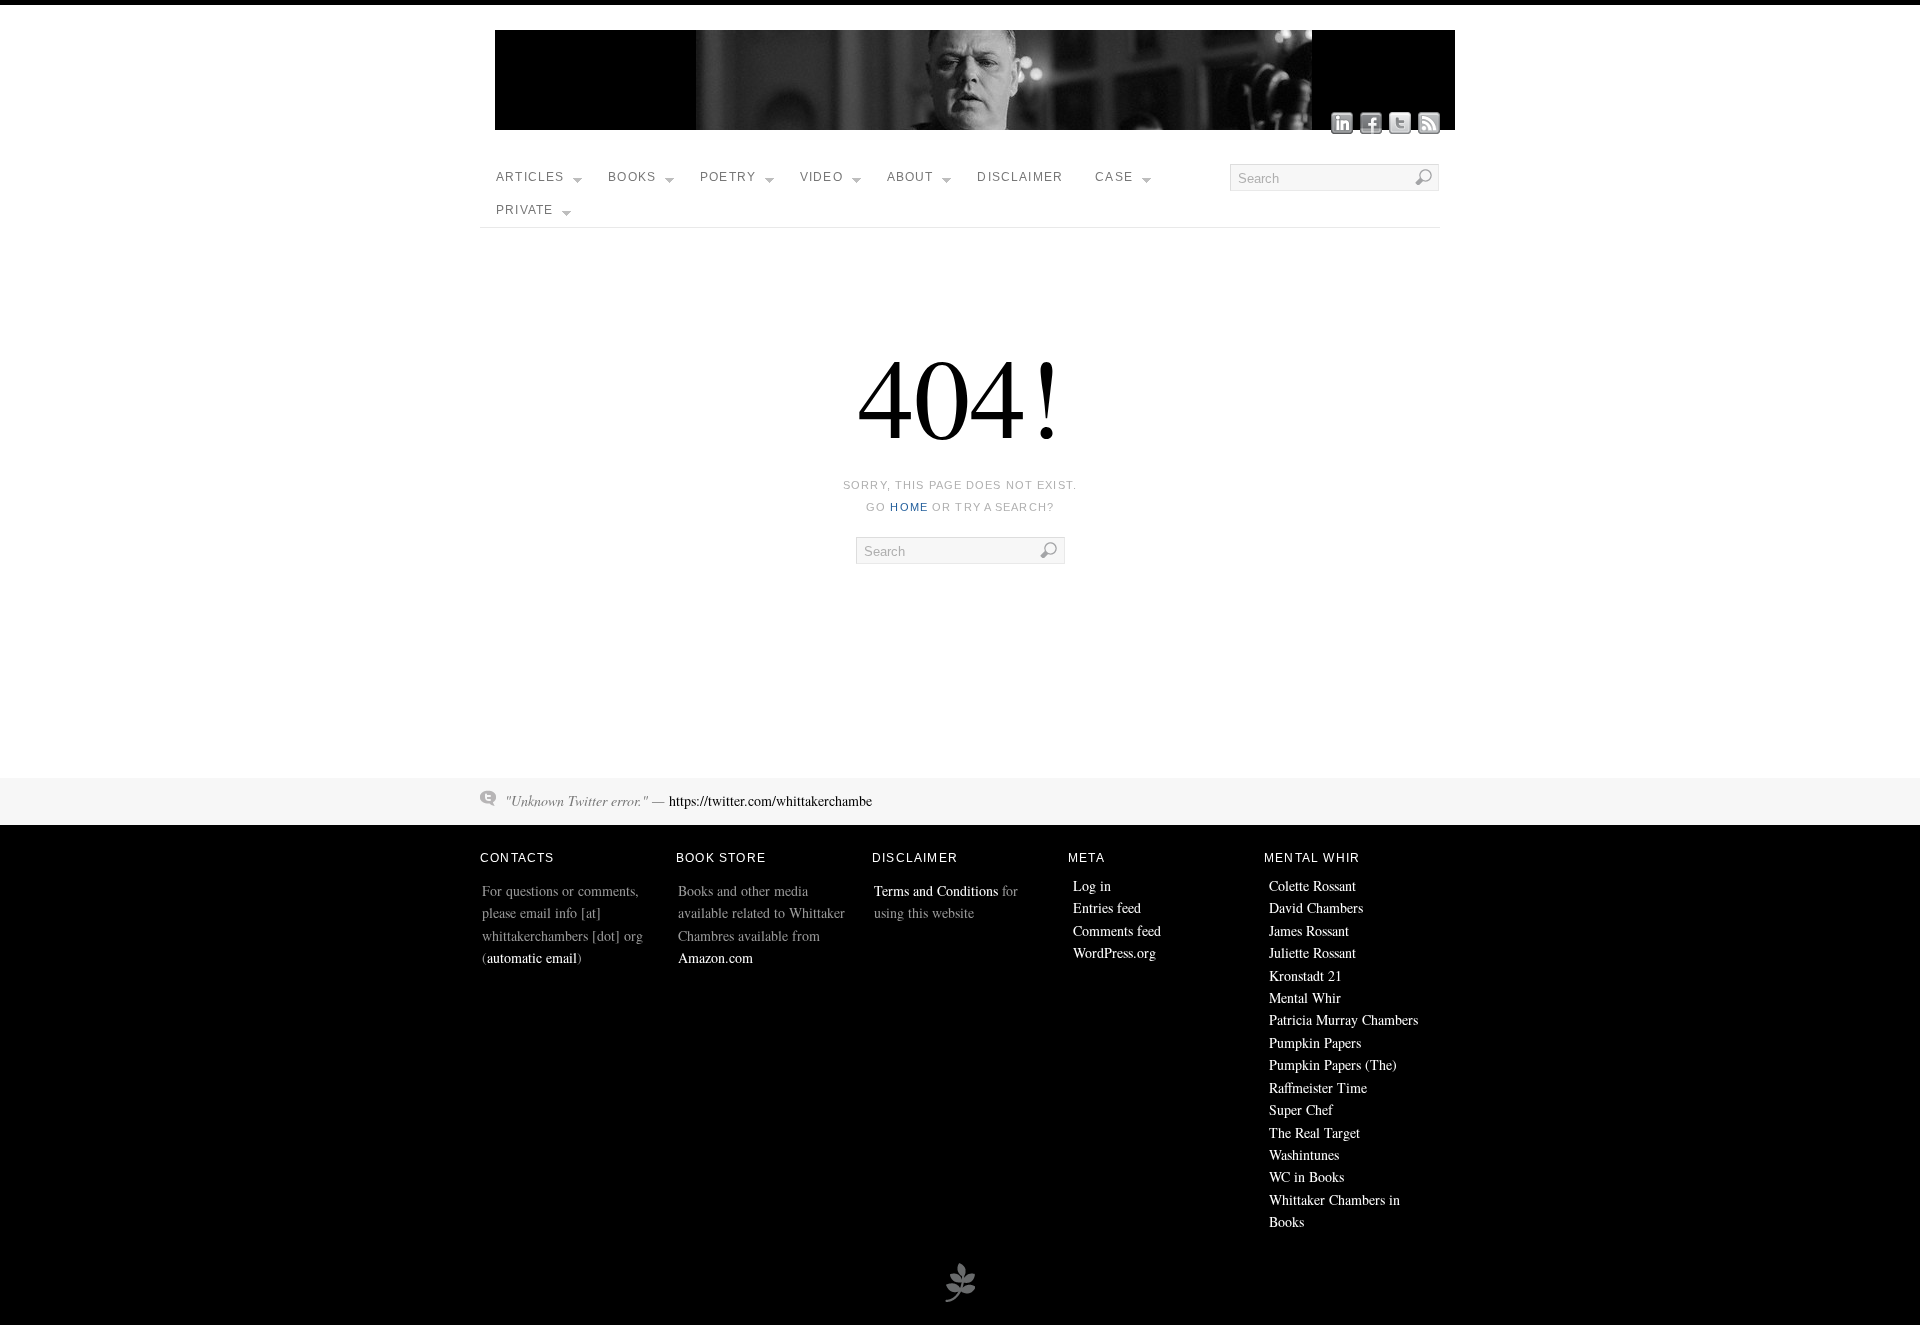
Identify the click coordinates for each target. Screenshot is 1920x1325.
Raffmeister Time (1318, 1087)
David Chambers (1316, 907)
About (910, 177)
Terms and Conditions (936, 890)
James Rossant (1309, 930)
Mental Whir (1305, 997)
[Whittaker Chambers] (975, 124)
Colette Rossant (1312, 885)
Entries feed (1107, 907)
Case (1114, 177)
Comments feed (1117, 930)
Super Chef (1301, 1109)
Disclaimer (1020, 177)
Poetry (728, 177)
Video (821, 177)
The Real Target (1314, 1132)
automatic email (532, 957)
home (908, 507)
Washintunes (1304, 1154)
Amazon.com (715, 957)
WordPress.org (1114, 952)
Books (632, 177)
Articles (530, 177)
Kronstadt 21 (1305, 975)
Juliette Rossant (1312, 952)
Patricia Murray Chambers (1343, 1019)
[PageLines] (960, 1299)
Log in (1092, 885)
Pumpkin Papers (1315, 1042)
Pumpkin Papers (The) (1333, 1064)
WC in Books (1306, 1176)
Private (524, 210)
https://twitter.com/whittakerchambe (770, 800)
